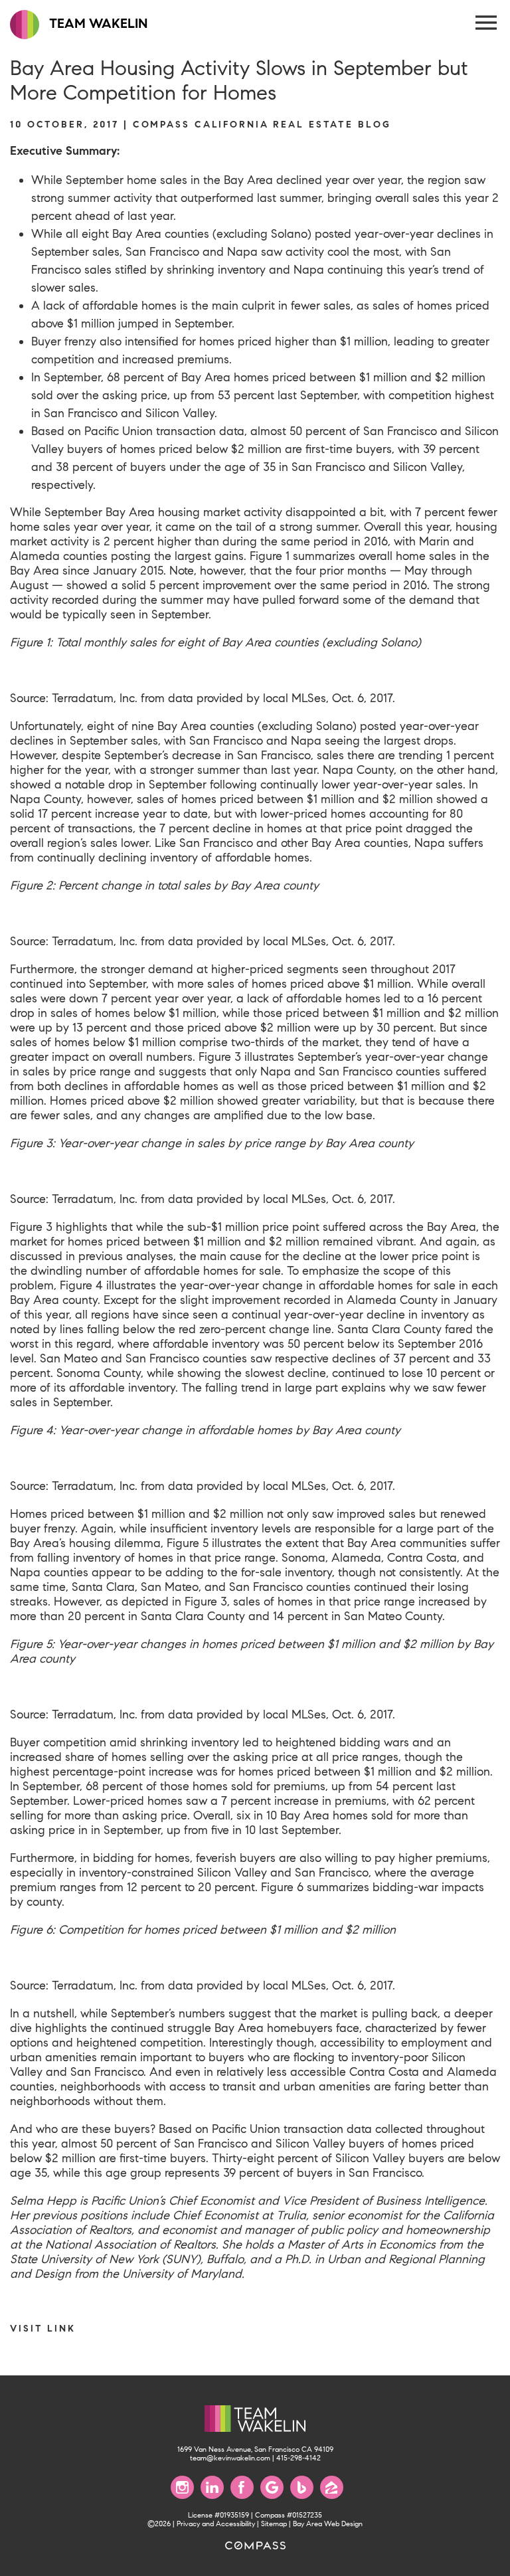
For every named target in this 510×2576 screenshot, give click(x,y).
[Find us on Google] (272, 2487)
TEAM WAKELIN (97, 24)
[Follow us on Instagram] (182, 2487)
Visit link (43, 2328)
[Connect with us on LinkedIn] (212, 2487)
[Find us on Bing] (302, 2487)
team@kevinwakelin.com (230, 2458)
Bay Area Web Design (328, 2524)
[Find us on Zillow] (332, 2487)
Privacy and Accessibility (216, 2524)
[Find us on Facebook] (242, 2487)
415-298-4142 (298, 2458)
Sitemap (274, 2524)
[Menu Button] (487, 23)
